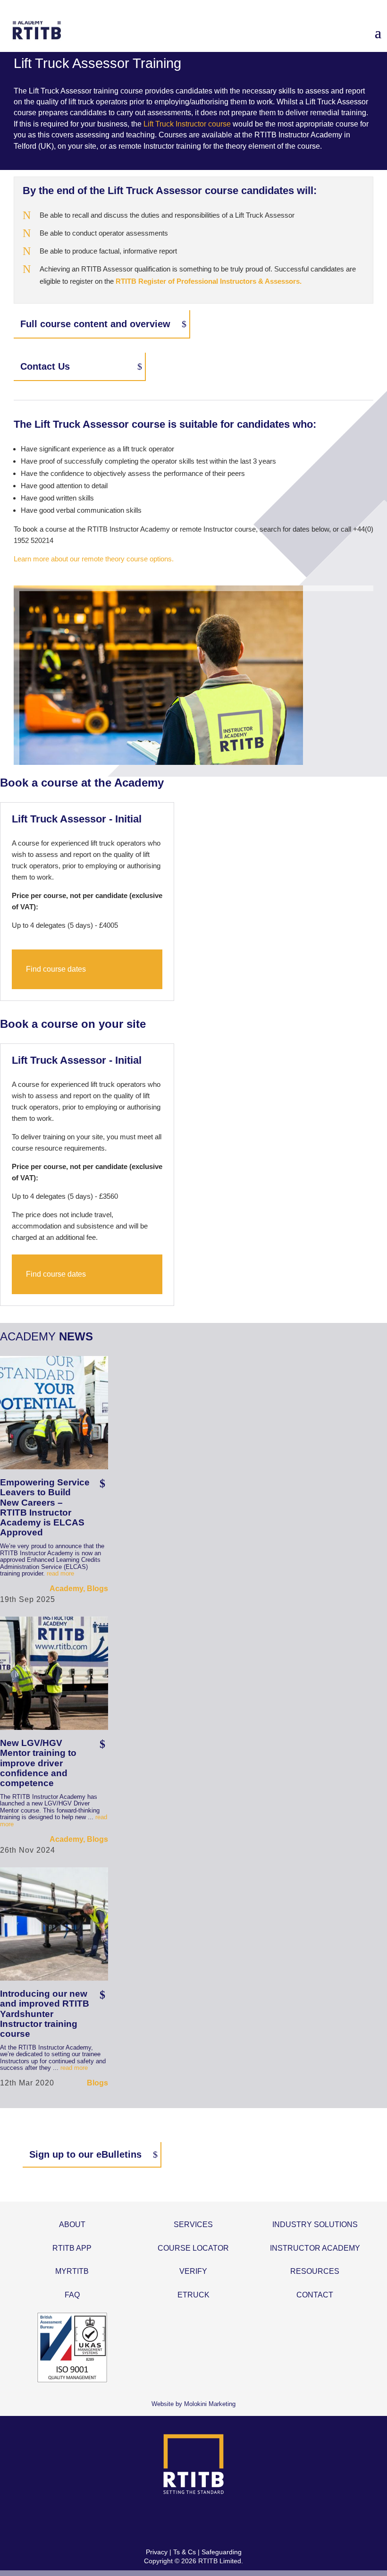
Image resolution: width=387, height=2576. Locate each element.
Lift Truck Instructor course (187, 124)
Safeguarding (222, 2552)
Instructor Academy (315, 2248)
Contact (315, 2294)
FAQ (72, 2294)
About (72, 2224)
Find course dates (56, 969)
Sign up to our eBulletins (85, 2154)
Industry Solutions (315, 2224)
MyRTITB (72, 2271)
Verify (193, 2271)
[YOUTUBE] (227, 2521)
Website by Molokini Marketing (193, 2404)
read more (60, 1573)
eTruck (193, 2294)
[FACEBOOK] (160, 2521)
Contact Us (45, 366)
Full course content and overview (95, 324)
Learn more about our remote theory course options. (94, 559)
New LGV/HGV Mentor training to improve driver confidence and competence (38, 1763)
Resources (315, 2271)
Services (193, 2224)
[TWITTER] (182, 2521)
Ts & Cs (185, 2552)
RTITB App (72, 2248)
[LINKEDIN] (205, 2521)
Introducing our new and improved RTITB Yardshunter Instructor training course (45, 2013)
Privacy (157, 2552)
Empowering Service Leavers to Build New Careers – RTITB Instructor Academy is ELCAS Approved (45, 1507)
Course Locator (193, 2248)
